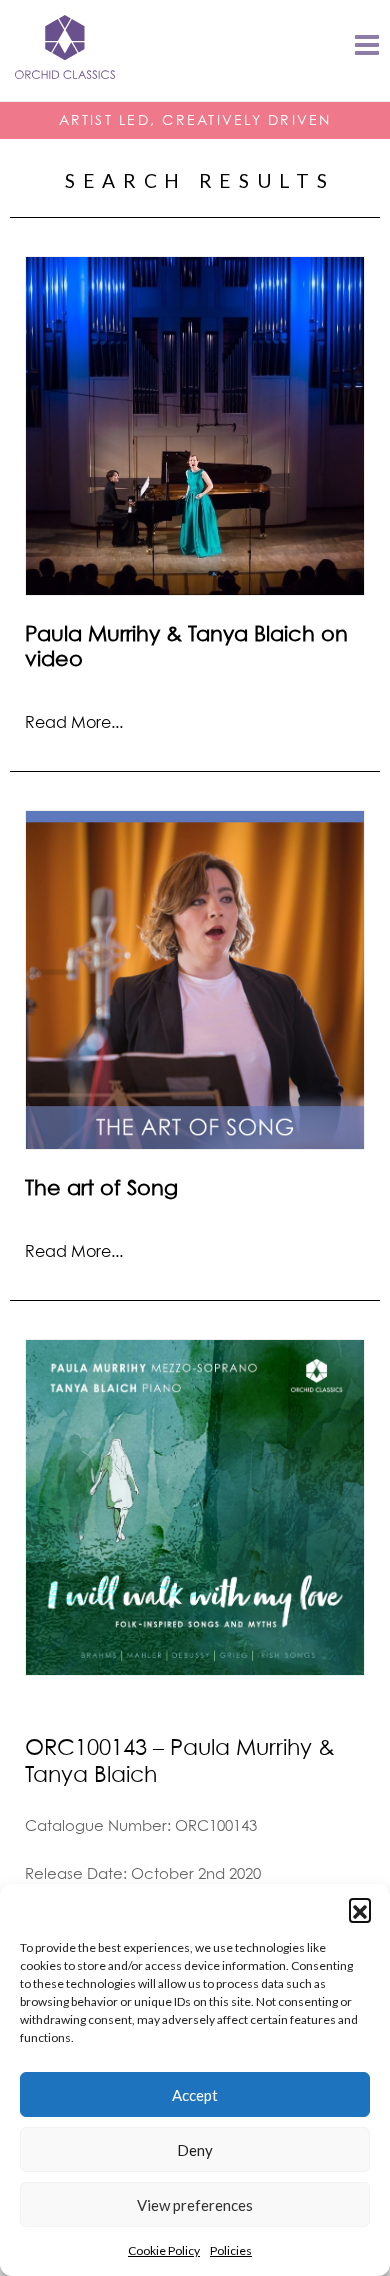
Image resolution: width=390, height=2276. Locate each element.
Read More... (74, 722)
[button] (360, 1909)
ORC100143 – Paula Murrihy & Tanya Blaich (180, 1760)
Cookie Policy (164, 2250)
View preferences (195, 2205)
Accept (195, 2095)
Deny (195, 2150)
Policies (231, 2250)
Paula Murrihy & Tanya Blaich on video (186, 646)
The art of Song (101, 1187)
